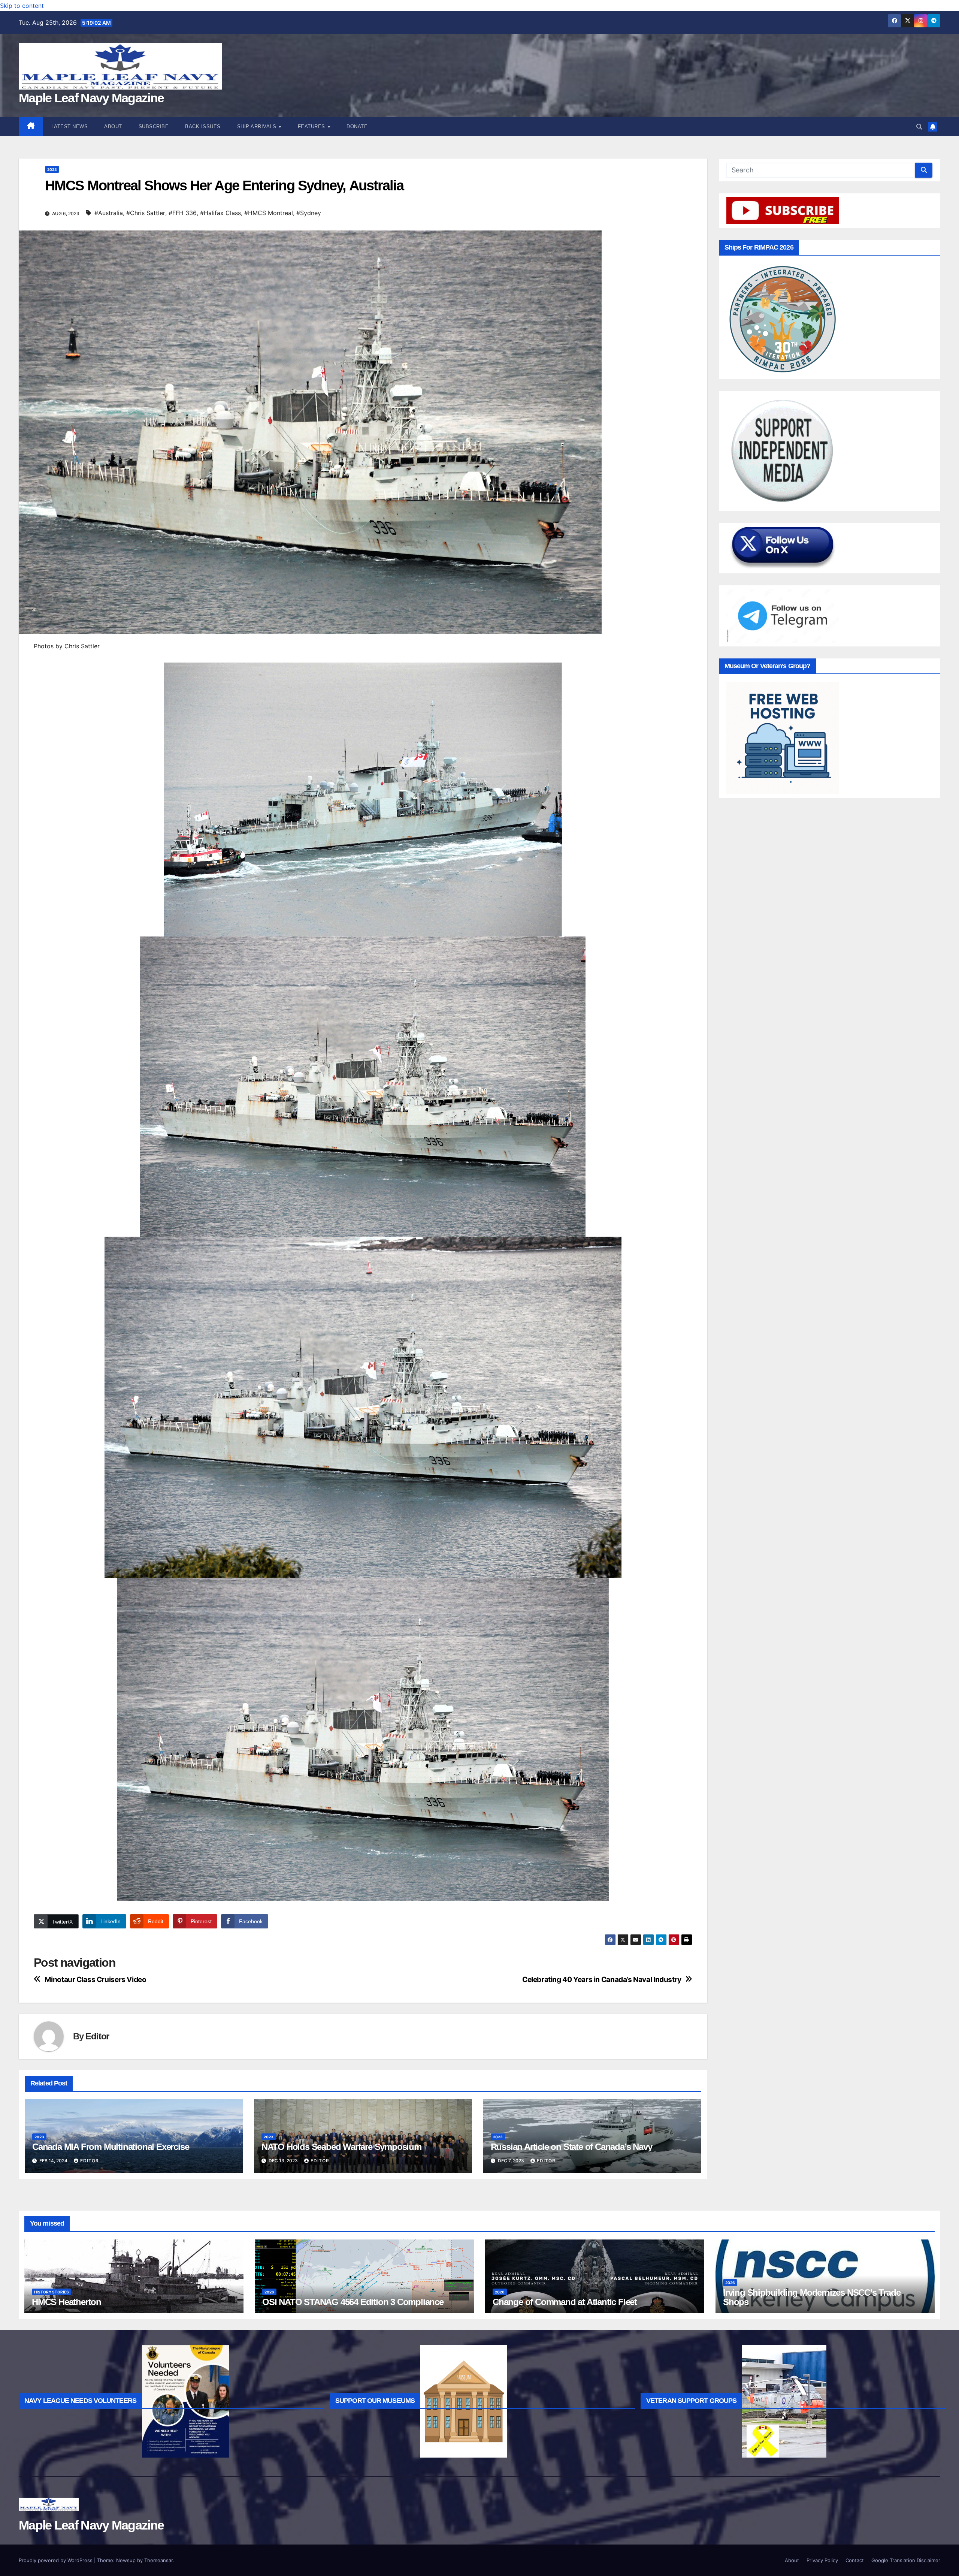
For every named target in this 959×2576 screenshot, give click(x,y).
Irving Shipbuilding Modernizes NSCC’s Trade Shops (812, 2297)
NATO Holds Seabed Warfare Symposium (341, 2147)
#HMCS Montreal (269, 213)
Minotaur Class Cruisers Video (96, 1980)
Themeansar (158, 2560)
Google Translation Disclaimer (906, 2560)
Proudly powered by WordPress (56, 2560)
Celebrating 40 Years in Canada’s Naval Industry (602, 1980)
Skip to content (22, 6)
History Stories (52, 2292)
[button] (919, 127)
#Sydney (309, 213)
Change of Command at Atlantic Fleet (565, 2302)
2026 (269, 2292)
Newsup (126, 2560)
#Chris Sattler (146, 213)
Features (312, 126)
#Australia (109, 213)
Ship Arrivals (258, 126)
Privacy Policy (822, 2560)
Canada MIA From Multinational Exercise (111, 2147)
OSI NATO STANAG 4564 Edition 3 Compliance (353, 2302)
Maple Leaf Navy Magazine (91, 98)
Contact (855, 2560)
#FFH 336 (183, 213)
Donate (357, 126)
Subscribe (154, 126)
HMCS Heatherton (66, 2302)
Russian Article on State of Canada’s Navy (571, 2147)
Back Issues (203, 126)
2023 (52, 169)
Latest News (70, 126)
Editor (97, 2036)
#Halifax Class (220, 213)
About (113, 126)
